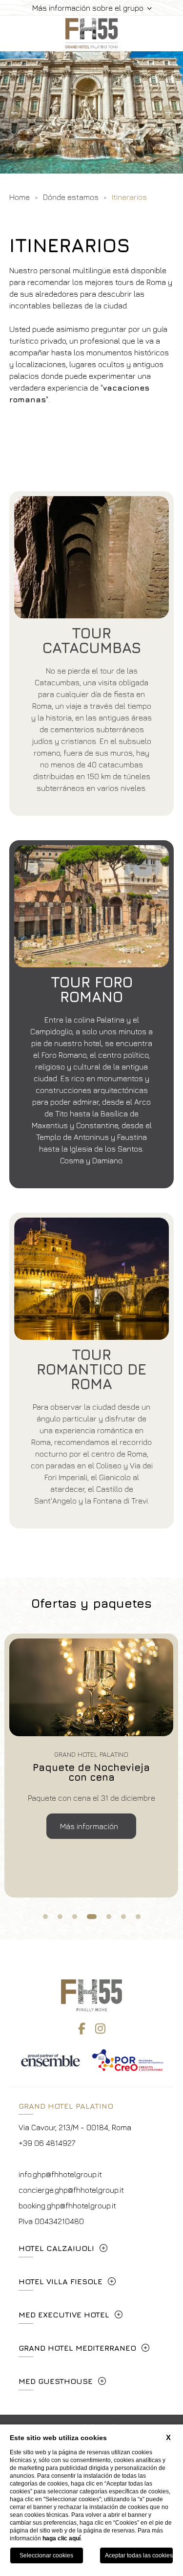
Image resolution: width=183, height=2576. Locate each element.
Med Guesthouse (56, 2381)
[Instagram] (100, 2029)
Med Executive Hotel (64, 2314)
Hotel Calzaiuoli (56, 2248)
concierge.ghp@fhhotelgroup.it (71, 2190)
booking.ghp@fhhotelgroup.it (67, 2205)
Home (20, 197)
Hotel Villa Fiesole (61, 2281)
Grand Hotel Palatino (66, 2106)
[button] (15, 112)
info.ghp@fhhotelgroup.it (60, 2174)
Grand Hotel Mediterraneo (77, 2348)
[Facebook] (82, 2029)
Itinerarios (129, 197)
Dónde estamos (71, 197)
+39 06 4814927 (47, 2143)
